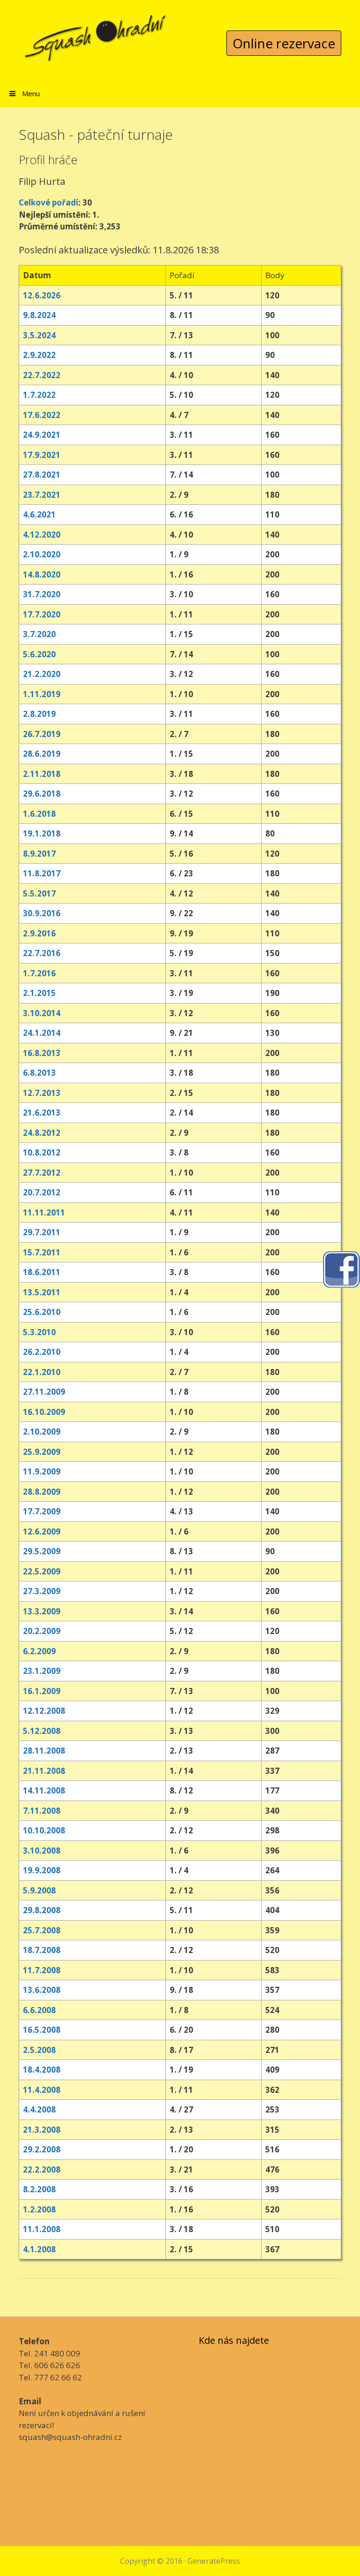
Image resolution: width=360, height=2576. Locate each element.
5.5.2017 (39, 893)
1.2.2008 (39, 2209)
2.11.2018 (42, 774)
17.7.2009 (42, 1511)
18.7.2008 (42, 1950)
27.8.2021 (42, 475)
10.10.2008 (44, 1830)
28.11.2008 (44, 1751)
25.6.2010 (42, 1312)
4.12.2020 (42, 535)
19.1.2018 (42, 833)
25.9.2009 (42, 1452)
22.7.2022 (42, 375)
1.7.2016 (39, 973)
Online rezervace (284, 43)
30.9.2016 (42, 913)
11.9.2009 (42, 1471)
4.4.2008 (39, 2109)
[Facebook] (341, 1268)
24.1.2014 (42, 1033)
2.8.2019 (39, 714)
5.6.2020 (39, 654)
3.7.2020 (39, 634)
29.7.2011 (42, 1232)
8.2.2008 (39, 2189)
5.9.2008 (39, 1890)
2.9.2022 (39, 355)
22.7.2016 (42, 953)
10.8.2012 (42, 1152)
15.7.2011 (42, 1252)
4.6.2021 (39, 514)
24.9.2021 (42, 435)
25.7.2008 (42, 1930)
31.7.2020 (42, 594)
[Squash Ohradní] (96, 32)
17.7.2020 (42, 614)
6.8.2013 (39, 1073)
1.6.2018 (39, 814)
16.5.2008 (42, 2030)
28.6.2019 (42, 754)
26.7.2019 (42, 734)
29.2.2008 (42, 2149)
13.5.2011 (42, 1292)
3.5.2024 (39, 335)
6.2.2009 (39, 1651)
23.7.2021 (42, 495)
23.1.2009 (42, 1671)
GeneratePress (214, 2561)
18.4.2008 (42, 2070)
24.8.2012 (42, 1133)
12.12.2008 (44, 1711)
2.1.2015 (39, 993)
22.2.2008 (42, 2169)
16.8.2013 (42, 1053)
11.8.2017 (42, 873)
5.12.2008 (42, 1731)
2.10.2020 (42, 554)
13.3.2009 (42, 1611)
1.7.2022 (39, 395)
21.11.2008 (44, 1771)
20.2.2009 (42, 1631)
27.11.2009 (44, 1392)
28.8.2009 (42, 1492)
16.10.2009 (44, 1412)
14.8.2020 (42, 574)
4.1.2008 (39, 2249)
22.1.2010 (42, 1372)
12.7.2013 (42, 1093)
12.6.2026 (42, 295)
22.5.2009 (42, 1571)
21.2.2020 (42, 674)
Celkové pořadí (49, 202)
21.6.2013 (42, 1113)
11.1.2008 (42, 2229)
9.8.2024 (39, 315)
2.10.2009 (42, 1432)
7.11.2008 (42, 1811)
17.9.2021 (42, 455)
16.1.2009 (42, 1691)
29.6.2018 (42, 794)
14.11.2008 (44, 1790)
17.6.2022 (42, 415)
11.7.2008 (42, 1970)
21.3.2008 (42, 2130)
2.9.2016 (39, 933)
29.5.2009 (42, 1551)
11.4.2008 (42, 2090)
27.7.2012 (42, 1173)
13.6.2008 (42, 1990)
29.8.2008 (42, 1910)
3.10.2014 (42, 1013)
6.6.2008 (39, 2010)
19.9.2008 (42, 1870)
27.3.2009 (42, 1591)
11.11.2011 (44, 1212)
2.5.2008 (39, 2050)
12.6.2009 (42, 1531)
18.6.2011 (42, 1272)
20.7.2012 (42, 1192)
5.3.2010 (39, 1332)
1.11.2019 (42, 694)
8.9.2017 (39, 854)
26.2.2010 (42, 1352)
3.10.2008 (42, 1850)
